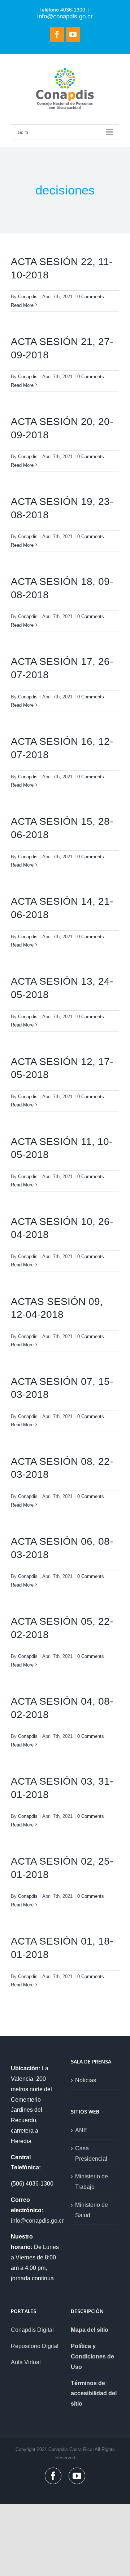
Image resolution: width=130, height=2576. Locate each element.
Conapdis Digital (32, 2330)
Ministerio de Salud (92, 2210)
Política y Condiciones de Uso (92, 2356)
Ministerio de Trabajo (92, 2182)
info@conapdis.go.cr (65, 16)
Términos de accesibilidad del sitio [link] (94, 2394)
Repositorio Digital (35, 2346)
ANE (81, 2130)
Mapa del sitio (90, 2330)
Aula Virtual (26, 2362)
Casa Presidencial (91, 2154)
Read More (22, 305)
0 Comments (91, 297)
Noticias (86, 2080)
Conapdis (28, 297)
